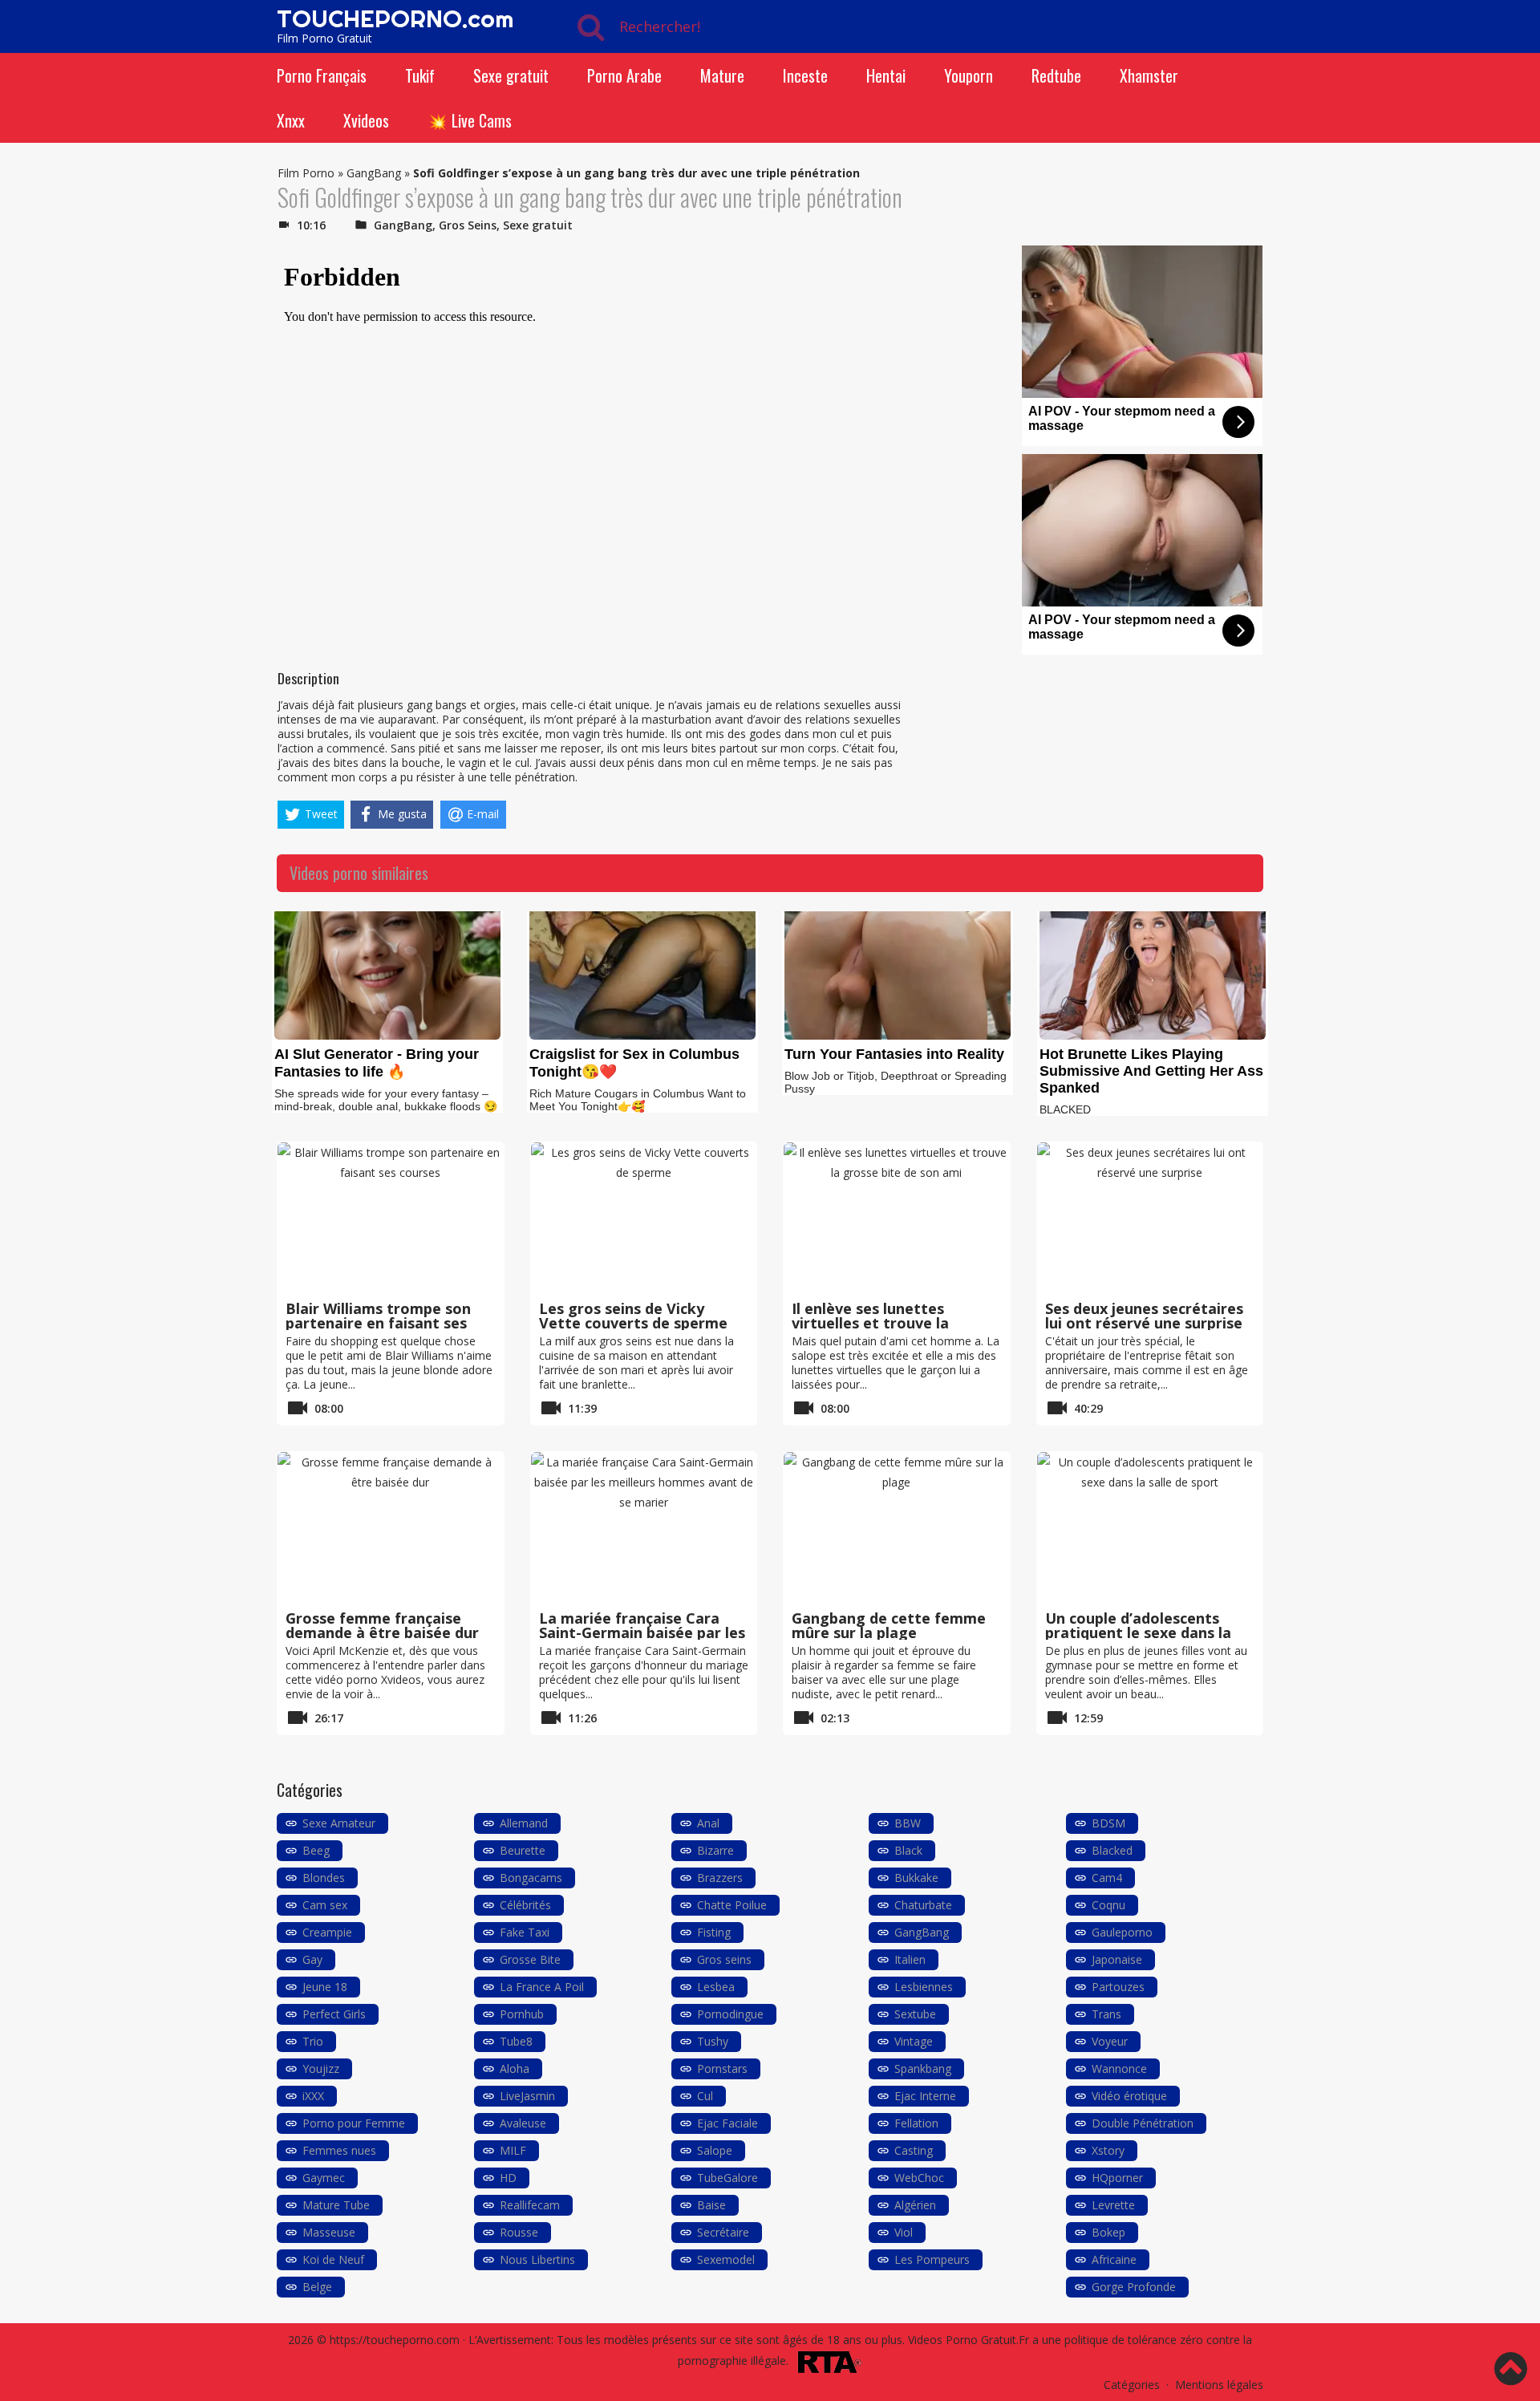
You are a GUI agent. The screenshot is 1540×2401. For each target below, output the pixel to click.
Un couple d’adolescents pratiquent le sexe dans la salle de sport (1138, 1632)
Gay (312, 1959)
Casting (914, 2150)
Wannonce (1119, 2068)
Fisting (714, 1932)
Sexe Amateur (339, 1823)
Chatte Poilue (732, 1905)
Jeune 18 (325, 1987)
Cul (705, 2096)
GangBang (374, 173)
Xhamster (1149, 75)
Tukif (420, 75)
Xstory (1108, 2150)
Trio (313, 2041)
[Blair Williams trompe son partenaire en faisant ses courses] (391, 1219)
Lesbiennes (924, 1987)
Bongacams (531, 1878)
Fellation (916, 2123)
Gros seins (724, 1959)
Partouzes (1118, 1987)
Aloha (515, 2068)
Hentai (886, 75)
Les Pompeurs (932, 2259)
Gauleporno (1122, 1932)
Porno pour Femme (354, 2123)
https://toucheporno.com (395, 2340)
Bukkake (916, 1878)
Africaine (1114, 2259)
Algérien (915, 2205)
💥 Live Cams (470, 120)
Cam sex (325, 1905)
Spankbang (923, 2068)
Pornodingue (730, 2014)
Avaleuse (523, 2123)
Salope (715, 2150)
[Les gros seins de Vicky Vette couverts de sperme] (644, 1219)
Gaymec (324, 2178)
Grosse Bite (530, 1959)
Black (908, 1850)
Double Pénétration (1143, 2123)
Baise (711, 2205)
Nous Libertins (537, 2259)
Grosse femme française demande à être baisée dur (382, 1625)
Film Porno (306, 173)
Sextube (915, 2014)
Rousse (519, 2232)
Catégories (1132, 2385)
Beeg (316, 1850)
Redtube (1056, 75)
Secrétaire (723, 2232)
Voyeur (1110, 2041)
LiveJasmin (527, 2096)
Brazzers (720, 1878)
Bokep (1108, 2232)
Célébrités (525, 1905)
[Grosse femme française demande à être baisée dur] (391, 1528)
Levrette (1113, 2205)
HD (508, 2178)
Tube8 (516, 2041)
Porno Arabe (624, 75)
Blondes (324, 1878)
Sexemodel (726, 2259)
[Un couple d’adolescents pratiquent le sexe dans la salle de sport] (1150, 1528)
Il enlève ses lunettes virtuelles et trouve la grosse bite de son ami (873, 1323)
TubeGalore (727, 2178)
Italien (910, 1959)
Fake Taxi (525, 1932)
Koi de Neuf (333, 2259)
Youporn (969, 75)
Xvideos (366, 120)
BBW (908, 1823)
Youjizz (321, 2068)
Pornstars (722, 2068)
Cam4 (1107, 1878)
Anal (708, 1823)
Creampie (327, 1932)
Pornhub (522, 2014)
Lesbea (716, 1987)
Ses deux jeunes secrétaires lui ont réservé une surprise (1144, 1316)
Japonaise (1117, 1959)
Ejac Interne (925, 2096)
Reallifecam (530, 2205)
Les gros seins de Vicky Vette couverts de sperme (633, 1316)
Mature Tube (336, 2205)
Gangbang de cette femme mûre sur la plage (889, 1625)
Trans (1106, 2014)
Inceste (805, 75)
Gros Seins (468, 225)
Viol (904, 2232)
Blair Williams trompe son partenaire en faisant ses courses (378, 1323)
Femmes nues (339, 2150)
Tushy (713, 2041)
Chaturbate (923, 1905)
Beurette (523, 1850)
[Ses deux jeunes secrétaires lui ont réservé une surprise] (1150, 1219)
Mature (722, 75)
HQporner (1117, 2178)
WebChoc (919, 2178)
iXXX (313, 2096)
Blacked (1112, 1850)
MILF (513, 2150)
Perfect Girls (334, 2014)
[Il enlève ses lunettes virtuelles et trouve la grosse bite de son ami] (897, 1219)
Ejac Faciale (727, 2123)
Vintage (914, 2041)
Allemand (524, 1823)
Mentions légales (1219, 2385)
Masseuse (329, 2232)
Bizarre (715, 1850)
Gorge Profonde (1134, 2287)
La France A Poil (542, 1987)
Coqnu (1108, 1905)
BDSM (1108, 1823)
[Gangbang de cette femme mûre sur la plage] (897, 1528)
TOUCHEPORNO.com (395, 18)
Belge (317, 2287)
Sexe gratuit (511, 75)
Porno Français (322, 75)
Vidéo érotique (1129, 2096)
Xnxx (291, 120)
